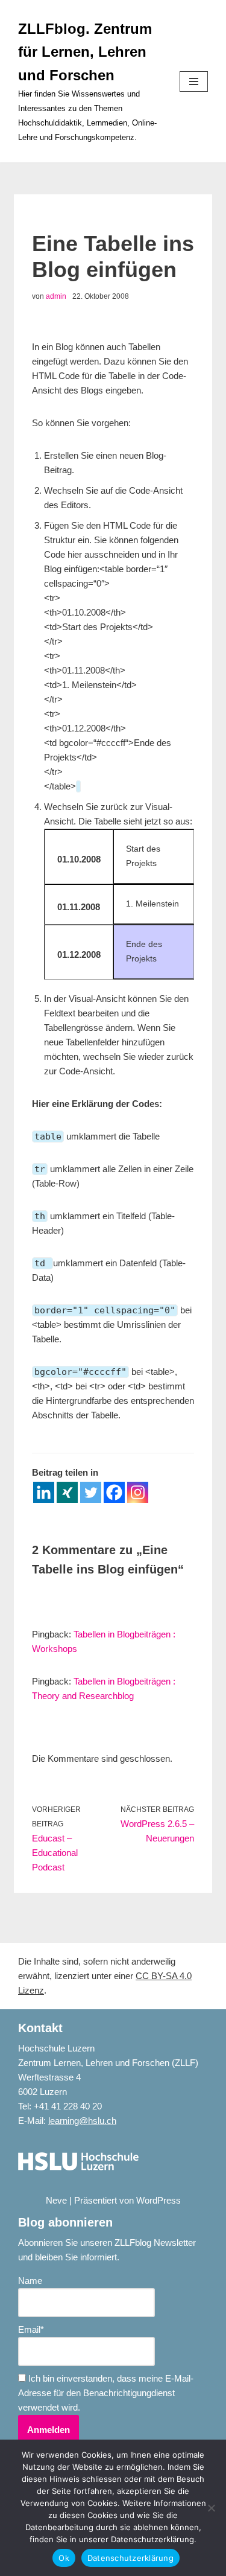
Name (30, 2281)
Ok (64, 2558)
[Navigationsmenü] (194, 81)
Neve (56, 2200)
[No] (211, 2508)
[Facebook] (114, 1492)
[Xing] (67, 1492)
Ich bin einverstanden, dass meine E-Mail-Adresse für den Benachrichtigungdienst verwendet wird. (106, 2393)
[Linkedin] (44, 1492)
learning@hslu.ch (82, 2121)
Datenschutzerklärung (130, 2558)
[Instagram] (138, 1492)
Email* (31, 2329)
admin (56, 296)
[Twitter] (91, 1492)
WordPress (159, 2200)
